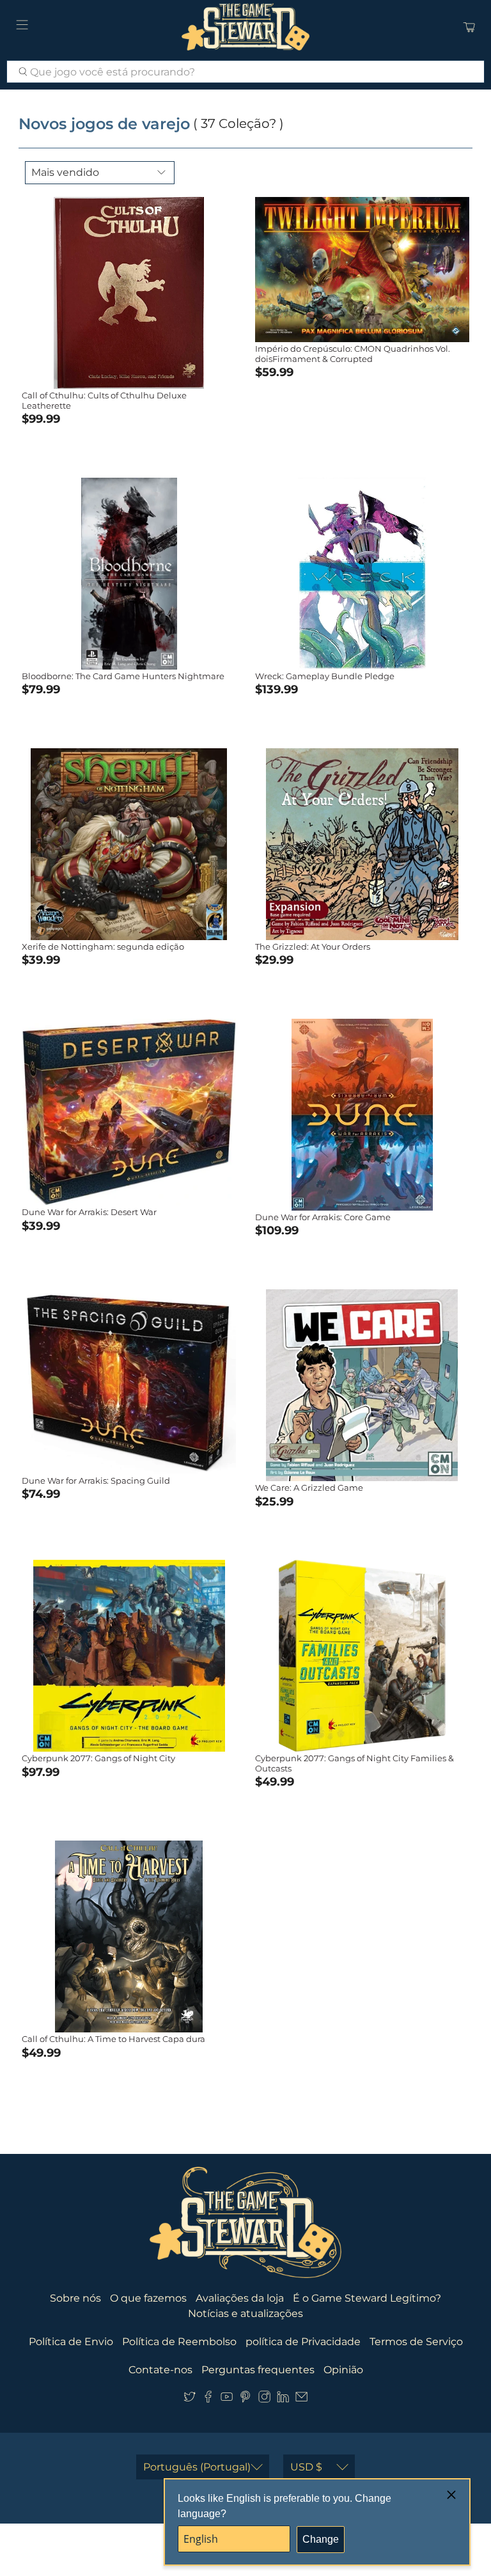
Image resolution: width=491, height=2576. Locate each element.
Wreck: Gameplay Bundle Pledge (325, 676)
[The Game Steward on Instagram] (264, 2399)
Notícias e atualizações (245, 2313)
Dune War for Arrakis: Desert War (89, 1212)
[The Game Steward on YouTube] (227, 2399)
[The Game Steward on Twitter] (190, 2399)
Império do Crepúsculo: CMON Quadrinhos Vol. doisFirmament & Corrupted (353, 354)
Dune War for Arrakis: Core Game (323, 1217)
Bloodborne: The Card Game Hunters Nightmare (123, 676)
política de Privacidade (303, 2342)
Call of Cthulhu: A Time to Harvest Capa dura (113, 2039)
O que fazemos (148, 2298)
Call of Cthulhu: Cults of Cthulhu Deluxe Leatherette (104, 400)
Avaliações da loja (240, 2298)
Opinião (343, 2370)
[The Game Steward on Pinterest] (245, 2399)
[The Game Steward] (245, 27)
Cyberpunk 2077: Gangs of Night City (98, 1758)
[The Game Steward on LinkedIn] (283, 2399)
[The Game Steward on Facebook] (208, 2399)
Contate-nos (160, 2370)
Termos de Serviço (416, 2342)
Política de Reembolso (179, 2342)
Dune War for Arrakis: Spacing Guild (96, 1480)
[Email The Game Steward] (301, 2399)
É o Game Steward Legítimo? (367, 2298)
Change (321, 2539)
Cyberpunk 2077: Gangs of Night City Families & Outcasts (355, 1763)
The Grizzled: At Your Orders (313, 946)
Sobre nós (75, 2298)
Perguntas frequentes (258, 2370)
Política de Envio (71, 2342)
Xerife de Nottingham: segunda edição (103, 946)
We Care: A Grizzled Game (309, 1488)
